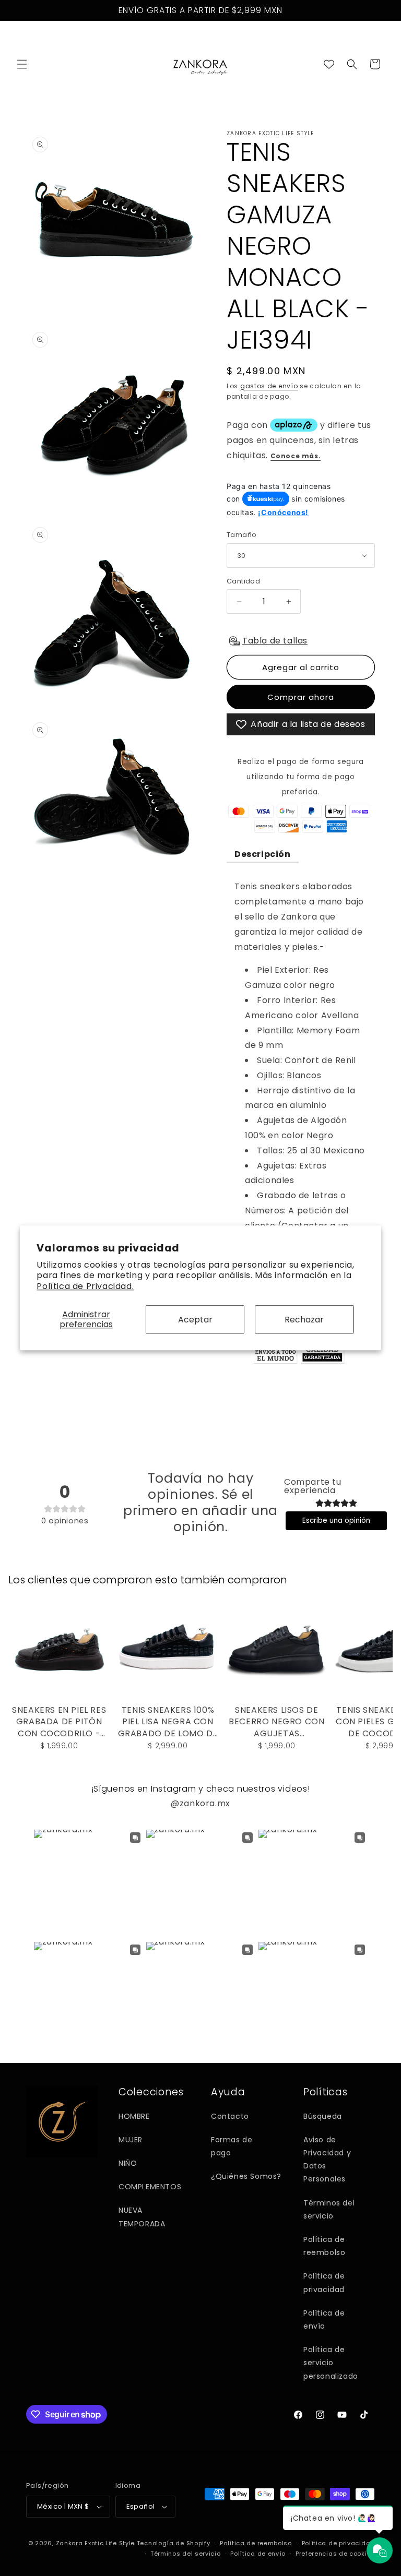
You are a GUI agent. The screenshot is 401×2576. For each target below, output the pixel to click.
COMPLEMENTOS (150, 2187)
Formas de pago (232, 2146)
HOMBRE (134, 2116)
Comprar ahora (301, 697)
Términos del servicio (329, 2209)
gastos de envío (269, 386)
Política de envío (324, 2319)
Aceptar (195, 1320)
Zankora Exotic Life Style (96, 2543)
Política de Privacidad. (85, 1286)
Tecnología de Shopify (174, 2543)
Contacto (230, 2116)
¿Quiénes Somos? (246, 2176)
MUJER (131, 2140)
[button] (22, 64)
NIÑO (128, 2163)
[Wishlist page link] (329, 64)
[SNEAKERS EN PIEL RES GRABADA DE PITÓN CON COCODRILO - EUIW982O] (59, 1650)
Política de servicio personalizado (331, 2363)
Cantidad (243, 581)
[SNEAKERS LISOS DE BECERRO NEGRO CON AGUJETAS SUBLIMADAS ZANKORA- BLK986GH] (277, 1650)
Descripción (263, 854)
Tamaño (241, 535)
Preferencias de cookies (335, 2554)
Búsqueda (323, 2116)
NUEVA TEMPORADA (142, 2217)
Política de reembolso (324, 2246)
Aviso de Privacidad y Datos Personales (327, 2160)
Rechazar (304, 1320)
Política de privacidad (324, 2282)
